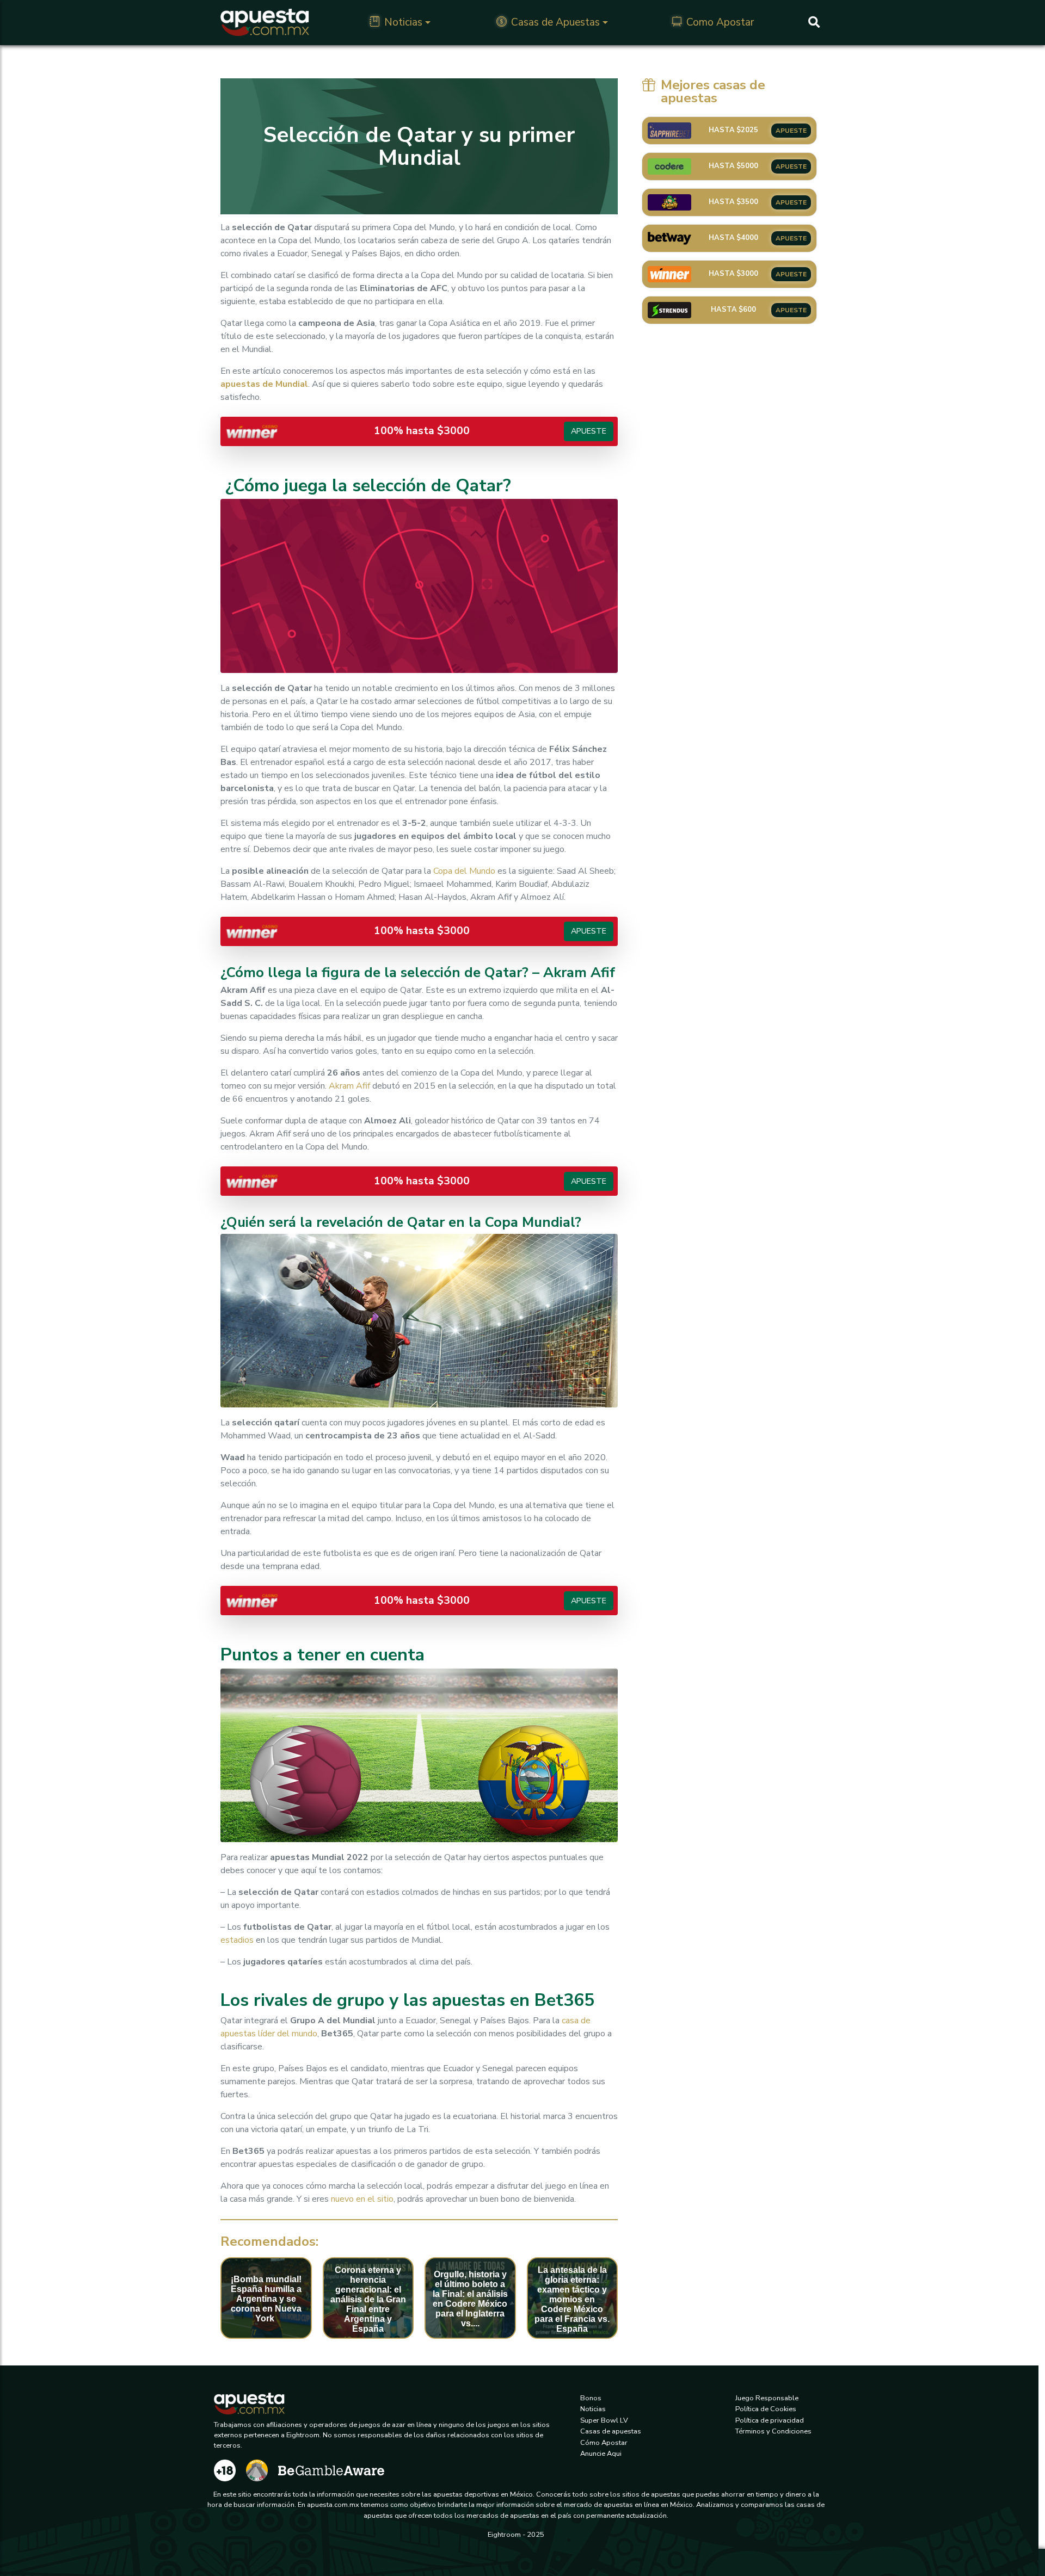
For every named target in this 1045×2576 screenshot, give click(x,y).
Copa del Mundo (464, 871)
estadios (237, 1940)
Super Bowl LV (604, 2420)
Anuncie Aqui (601, 2454)
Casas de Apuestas (555, 22)
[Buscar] (814, 22)
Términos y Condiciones (773, 2431)
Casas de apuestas (611, 2431)
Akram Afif (349, 1086)
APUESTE (791, 131)
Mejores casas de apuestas (713, 91)
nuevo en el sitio (362, 2199)
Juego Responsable (767, 2398)
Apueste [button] (589, 431)
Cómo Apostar (604, 2443)
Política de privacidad (770, 2420)
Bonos (591, 2398)
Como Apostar (720, 22)
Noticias (403, 22)
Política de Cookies (766, 2409)
